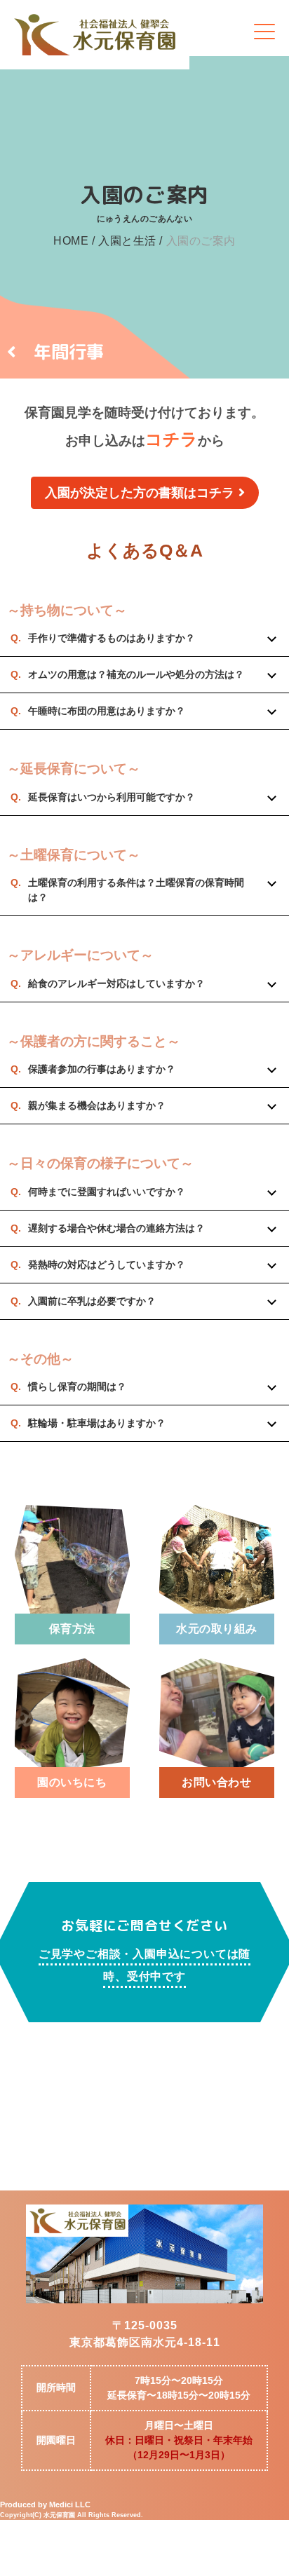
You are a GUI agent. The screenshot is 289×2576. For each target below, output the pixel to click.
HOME (71, 241)
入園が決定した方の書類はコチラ (140, 493)
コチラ (172, 439)
